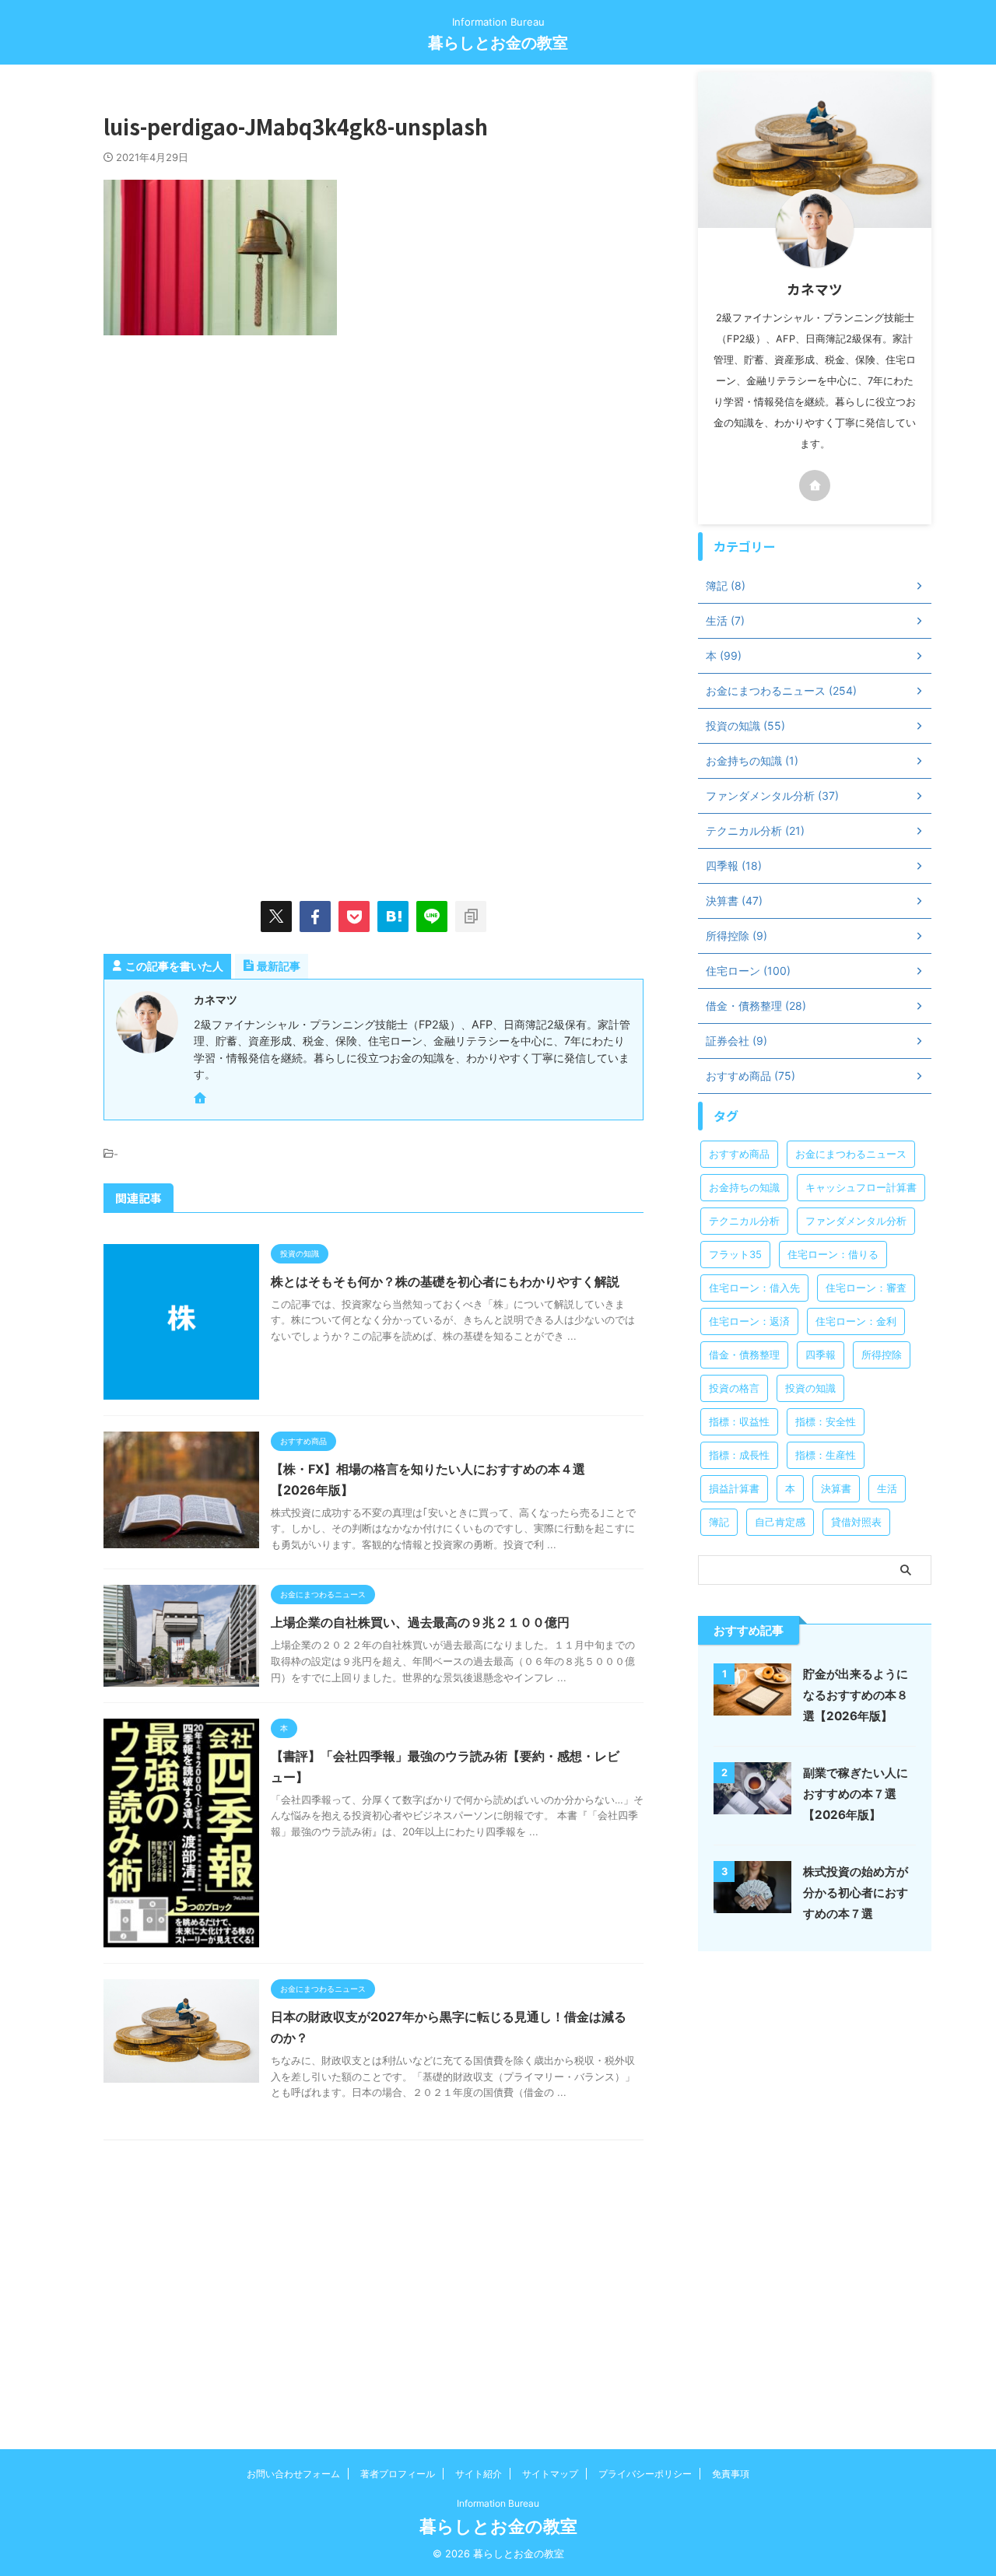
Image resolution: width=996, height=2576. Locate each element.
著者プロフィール (398, 2474)
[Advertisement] (234, 483)
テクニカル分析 (744, 1221)
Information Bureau (498, 2503)
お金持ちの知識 (744, 1187)
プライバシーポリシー (645, 2474)
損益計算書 (734, 1488)
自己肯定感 (780, 1522)
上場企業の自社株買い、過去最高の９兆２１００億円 (420, 1622)
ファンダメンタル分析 (856, 1221)
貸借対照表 (856, 1522)
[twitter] (276, 916)
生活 (887, 1488)
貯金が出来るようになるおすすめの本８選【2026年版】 (856, 1695)
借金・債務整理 (744, 1355)
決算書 (836, 1488)
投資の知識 (810, 1388)
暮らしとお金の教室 (498, 43)
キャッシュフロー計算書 (861, 1187)
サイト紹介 (479, 2474)
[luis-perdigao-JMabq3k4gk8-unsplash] (393, 916)
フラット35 (735, 1254)
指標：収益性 (739, 1421)
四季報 (821, 1355)
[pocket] (354, 916)
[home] (202, 1099)
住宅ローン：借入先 (754, 1288)
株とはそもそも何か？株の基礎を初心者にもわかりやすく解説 (445, 1281)
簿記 (719, 1522)
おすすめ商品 (739, 1154)
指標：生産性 (826, 1455)
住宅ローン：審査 (866, 1288)
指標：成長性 (739, 1455)
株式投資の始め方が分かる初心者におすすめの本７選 (856, 1893)
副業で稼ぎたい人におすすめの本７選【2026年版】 (856, 1794)
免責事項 (731, 2474)
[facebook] (315, 916)
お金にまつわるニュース (851, 1154)
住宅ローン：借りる (833, 1254)
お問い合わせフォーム (293, 2474)
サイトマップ (550, 2474)
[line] (432, 916)
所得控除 (882, 1355)
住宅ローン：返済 (749, 1321)
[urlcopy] (471, 916)
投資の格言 (734, 1388)
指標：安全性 (826, 1421)
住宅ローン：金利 (856, 1321)
